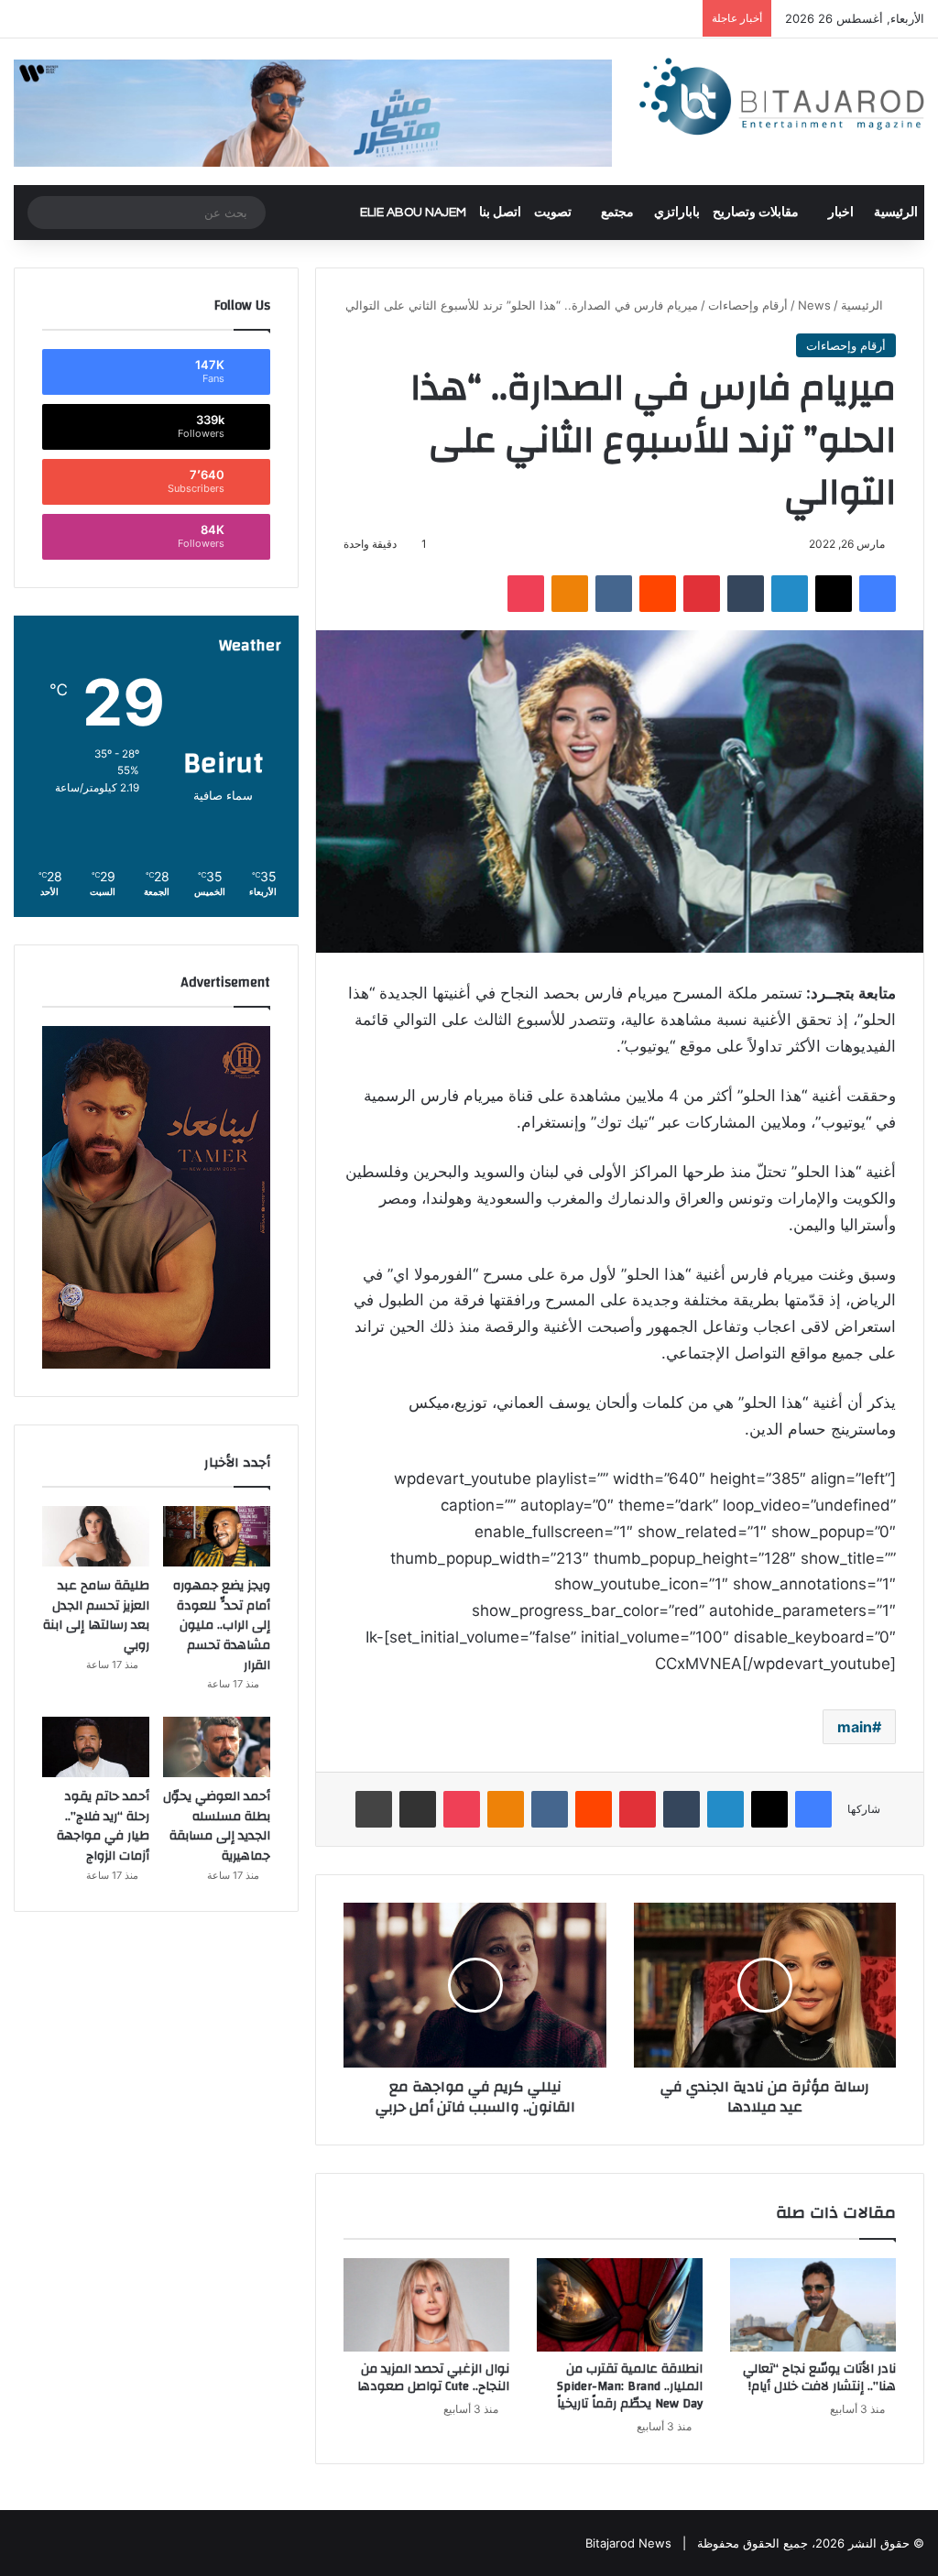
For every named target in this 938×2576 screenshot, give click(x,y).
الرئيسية (896, 213)
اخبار (841, 213)
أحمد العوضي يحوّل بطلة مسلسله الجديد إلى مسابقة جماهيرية (217, 1826)
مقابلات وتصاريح (756, 213)
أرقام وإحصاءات (748, 305)
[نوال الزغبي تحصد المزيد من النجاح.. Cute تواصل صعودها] (426, 2305)
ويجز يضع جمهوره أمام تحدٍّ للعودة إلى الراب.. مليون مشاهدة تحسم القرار (222, 1625)
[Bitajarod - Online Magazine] (782, 100)
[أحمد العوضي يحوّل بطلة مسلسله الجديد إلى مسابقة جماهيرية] (217, 1747)
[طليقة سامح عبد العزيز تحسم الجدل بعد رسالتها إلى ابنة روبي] (96, 1536)
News (814, 305)
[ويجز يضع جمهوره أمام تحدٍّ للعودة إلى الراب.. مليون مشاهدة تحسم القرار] (217, 1536)
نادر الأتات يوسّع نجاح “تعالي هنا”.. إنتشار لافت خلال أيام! (819, 2378)
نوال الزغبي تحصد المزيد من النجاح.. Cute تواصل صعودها (433, 2378)
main (855, 1727)
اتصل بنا (500, 213)
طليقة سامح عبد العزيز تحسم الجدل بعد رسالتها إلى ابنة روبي (96, 1615)
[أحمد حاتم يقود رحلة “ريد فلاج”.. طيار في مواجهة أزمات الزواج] (96, 1747)
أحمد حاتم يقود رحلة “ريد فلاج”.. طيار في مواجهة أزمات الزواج (103, 1826)
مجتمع (617, 213)
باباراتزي (677, 213)
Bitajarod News (628, 2543)
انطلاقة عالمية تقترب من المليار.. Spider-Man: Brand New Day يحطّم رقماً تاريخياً (630, 2386)
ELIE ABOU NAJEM (413, 213)
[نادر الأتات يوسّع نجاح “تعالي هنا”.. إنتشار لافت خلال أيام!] (813, 2305)
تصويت (553, 213)
